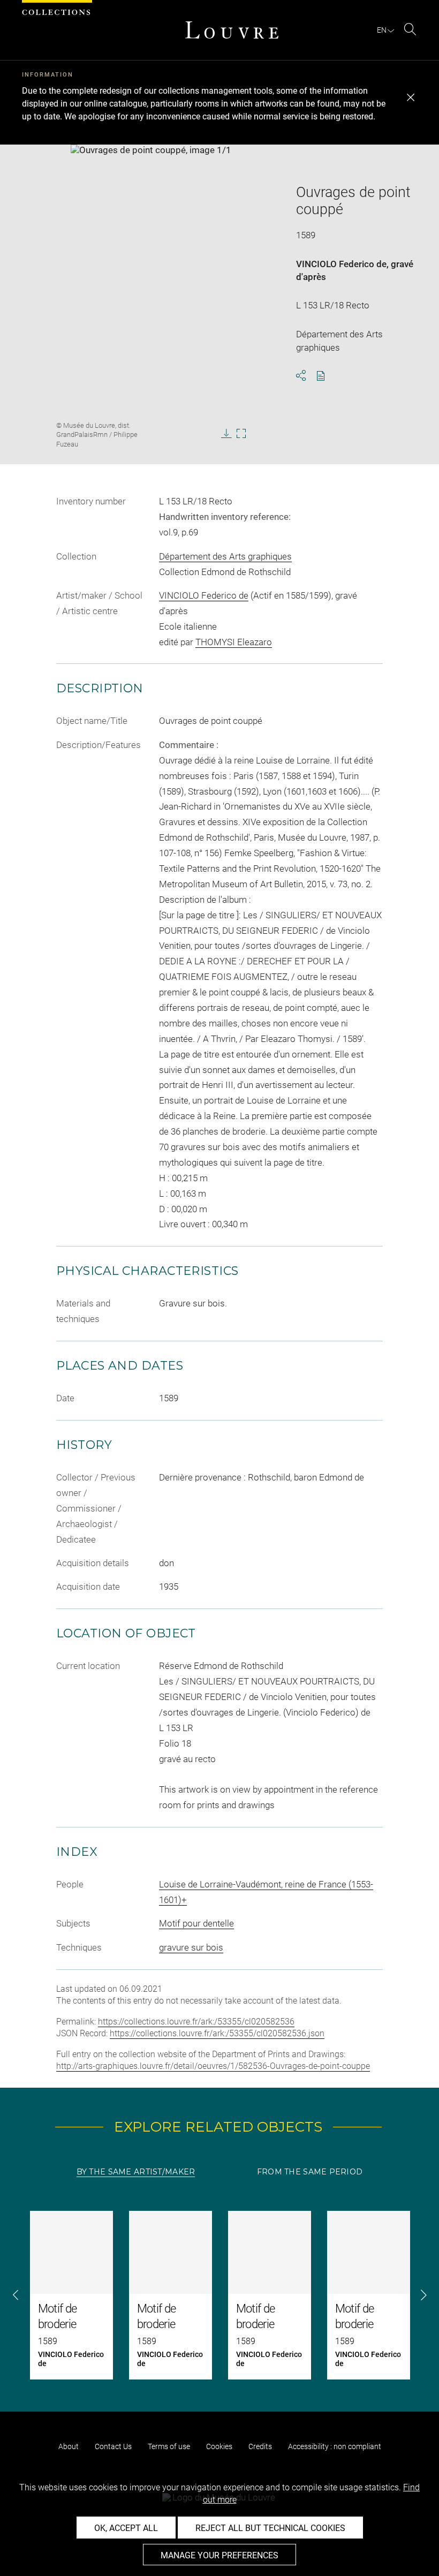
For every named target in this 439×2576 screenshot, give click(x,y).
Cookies (219, 2446)
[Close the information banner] (411, 97)
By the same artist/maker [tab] (136, 2172)
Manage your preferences (219, 2555)
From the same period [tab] (310, 2172)
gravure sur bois (191, 1947)
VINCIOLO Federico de (341, 264)
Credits (260, 2446)
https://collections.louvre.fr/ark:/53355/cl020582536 (196, 2022)
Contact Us (113, 2446)
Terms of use (169, 2446)
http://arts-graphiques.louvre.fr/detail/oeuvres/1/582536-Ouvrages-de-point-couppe (213, 2066)
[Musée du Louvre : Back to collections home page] (232, 30)
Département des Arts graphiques (225, 556)
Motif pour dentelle (196, 1923)
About (69, 2446)
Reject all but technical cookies (270, 2528)
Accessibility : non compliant (335, 2446)
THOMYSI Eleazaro (234, 642)
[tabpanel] (219, 2295)
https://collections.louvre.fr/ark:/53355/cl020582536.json (217, 2033)
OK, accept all (126, 2528)
